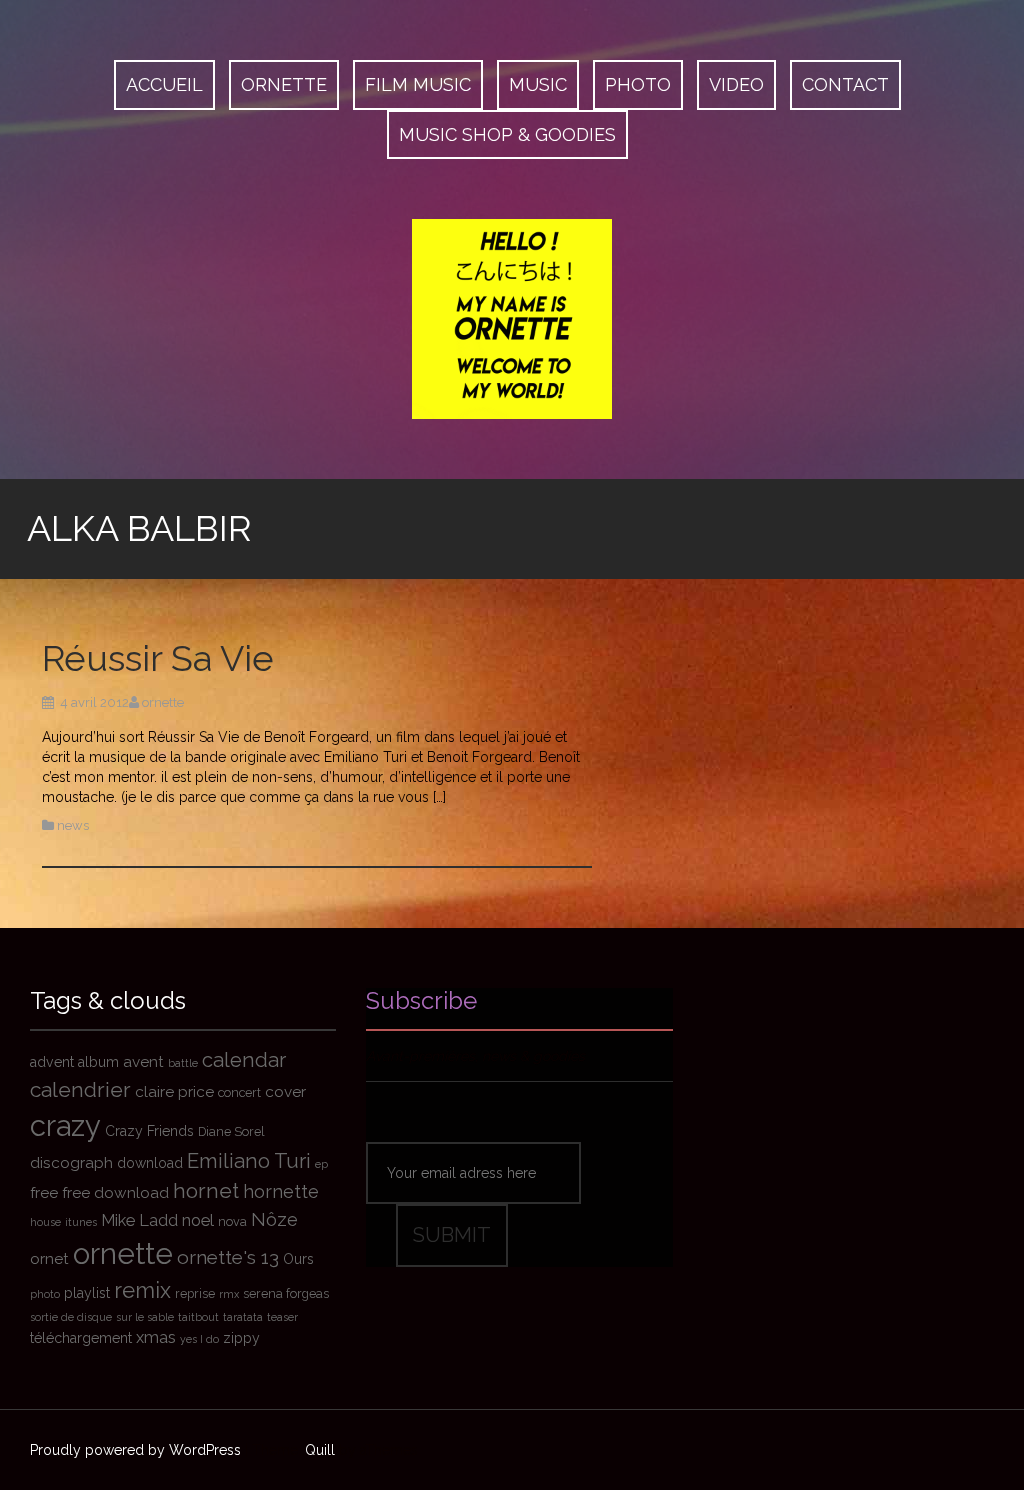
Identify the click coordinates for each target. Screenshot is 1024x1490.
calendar (244, 1060)
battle (183, 1063)
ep (321, 1164)
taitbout (198, 1317)
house (45, 1222)
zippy (241, 1338)
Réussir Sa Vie (158, 658)
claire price (174, 1092)
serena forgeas (286, 1293)
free (44, 1193)
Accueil (164, 84)
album (98, 1062)
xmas (156, 1337)
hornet (206, 1190)
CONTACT (845, 84)
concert (239, 1092)
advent (52, 1062)
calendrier (80, 1089)
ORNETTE (284, 84)
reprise (195, 1293)
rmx (229, 1294)
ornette (163, 702)
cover (285, 1092)
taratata (243, 1317)
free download (115, 1193)
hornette (281, 1191)
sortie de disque (71, 1317)
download (150, 1163)
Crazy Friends (149, 1131)
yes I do (199, 1339)
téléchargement (81, 1338)
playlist (87, 1293)
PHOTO (638, 84)
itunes (81, 1222)
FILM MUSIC (418, 84)
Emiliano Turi (249, 1161)
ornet (49, 1259)
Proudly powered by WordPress (135, 1450)
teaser (282, 1317)
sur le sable (145, 1317)
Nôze (274, 1219)
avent (143, 1062)
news (73, 825)
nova (232, 1221)
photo (45, 1294)
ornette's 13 (228, 1257)
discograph (71, 1163)
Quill (320, 1450)
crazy (65, 1125)
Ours (298, 1259)
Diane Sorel (231, 1131)
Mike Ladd (139, 1220)
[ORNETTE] (512, 318)
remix (142, 1290)
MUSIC (538, 84)
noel (198, 1220)
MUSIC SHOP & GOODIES (507, 134)
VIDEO (736, 84)
